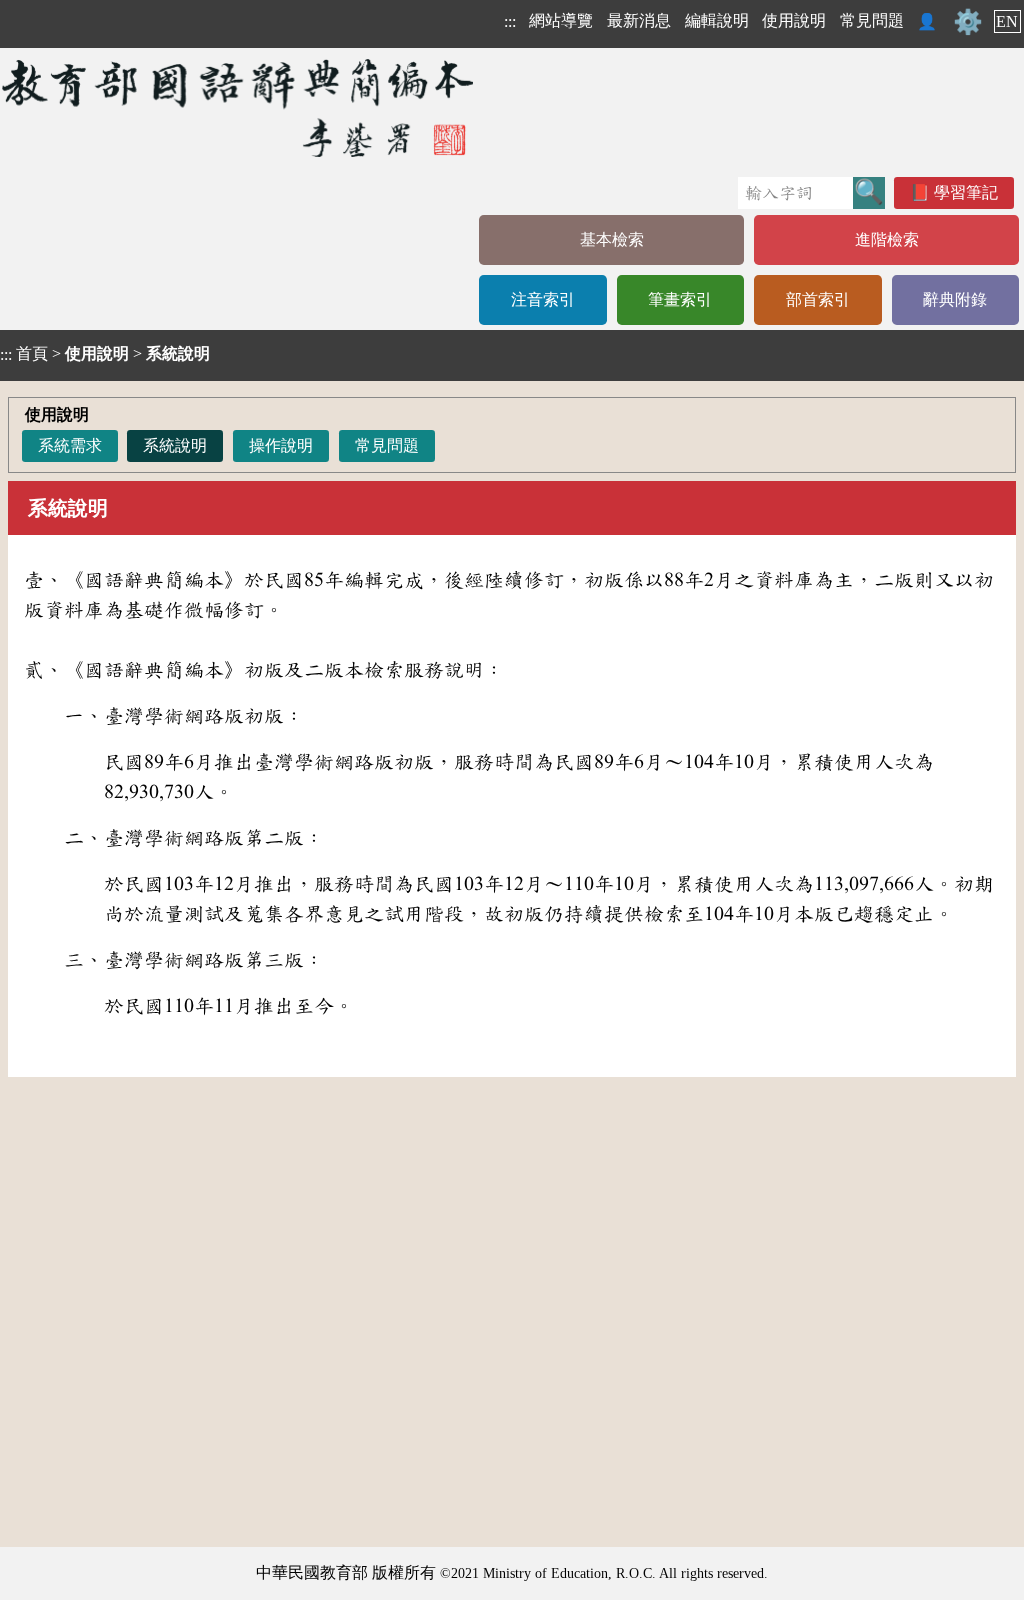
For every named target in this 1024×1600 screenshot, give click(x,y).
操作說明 (281, 445)
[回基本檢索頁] (239, 107)
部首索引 (818, 299)
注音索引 (543, 299)
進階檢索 (887, 239)
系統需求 (70, 445)
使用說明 (794, 20)
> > (105, 354)
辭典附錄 (955, 299)
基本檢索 (612, 239)
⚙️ (968, 22)
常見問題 (872, 20)
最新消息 (639, 20)
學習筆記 (966, 192)
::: (510, 21)
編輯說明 (717, 20)
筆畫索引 (680, 299)
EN (1007, 21)
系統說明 (175, 445)
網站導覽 (561, 20)
